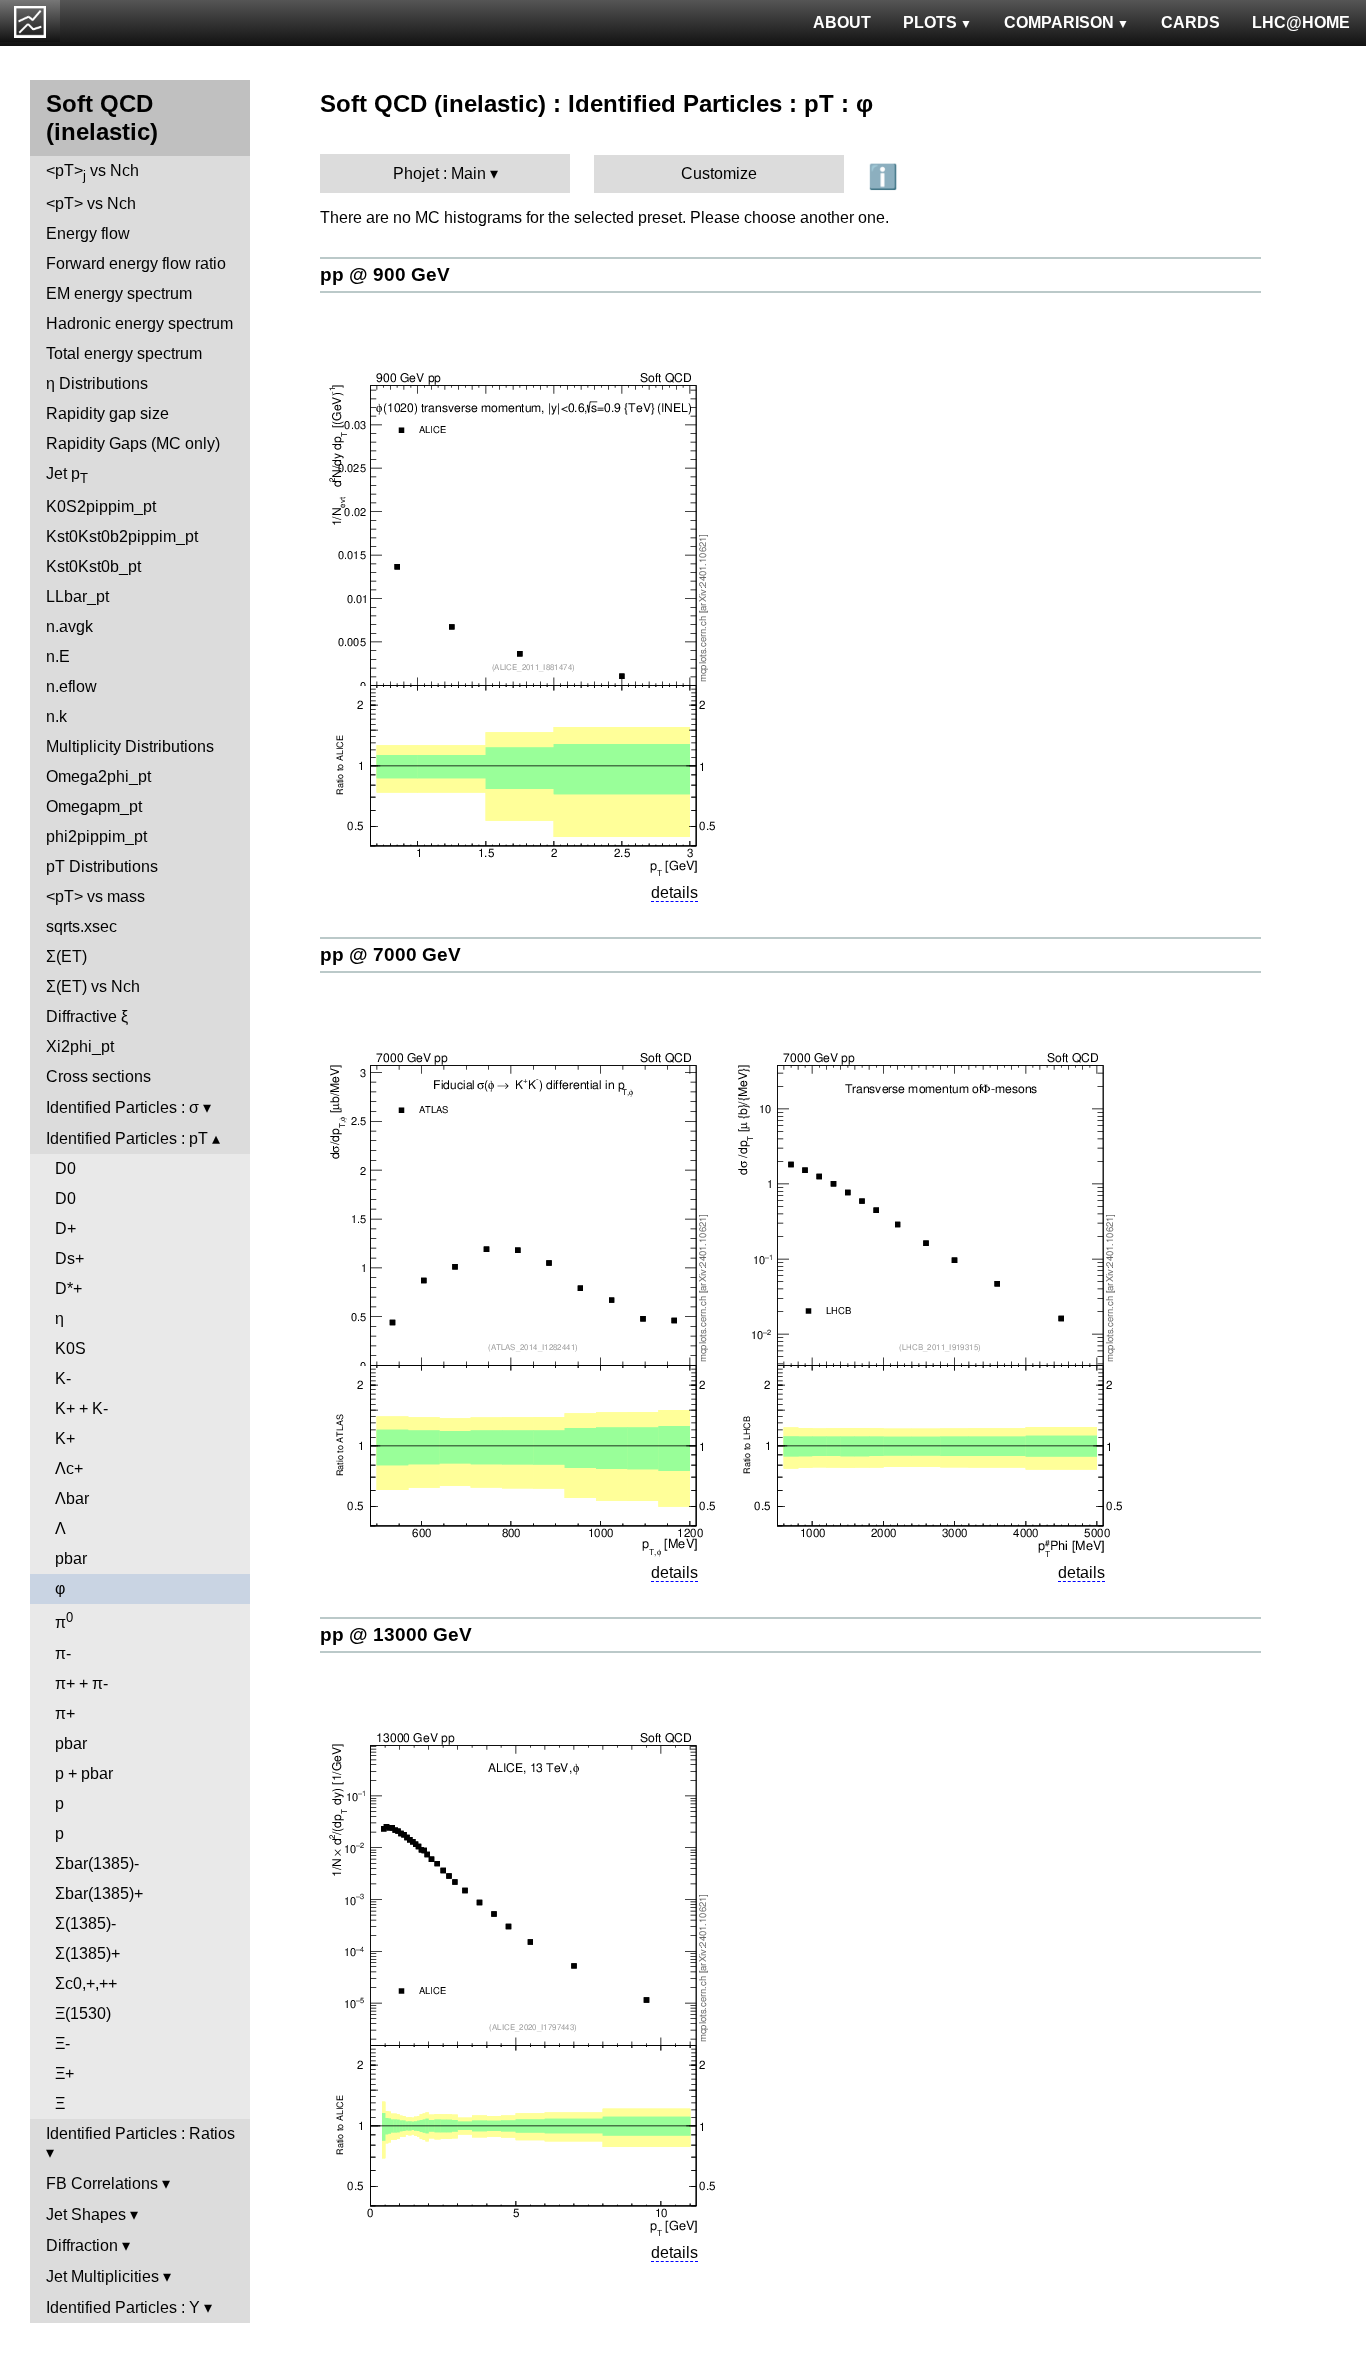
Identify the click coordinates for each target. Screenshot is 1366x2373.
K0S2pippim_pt (101, 506)
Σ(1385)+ (87, 1953)
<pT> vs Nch (92, 172)
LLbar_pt (77, 596)
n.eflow (71, 686)
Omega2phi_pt (98, 776)
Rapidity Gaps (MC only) (133, 443)
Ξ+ (64, 2073)
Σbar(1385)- (97, 1863)
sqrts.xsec (81, 926)
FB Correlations (102, 2183)
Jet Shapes (86, 2214)
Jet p (67, 475)
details (674, 892)
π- (63, 1653)
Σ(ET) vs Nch (93, 986)
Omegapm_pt (94, 806)
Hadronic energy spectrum (139, 323)
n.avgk (69, 626)
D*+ (68, 1288)
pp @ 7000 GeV (390, 954)
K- (63, 1378)
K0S (70, 1348)
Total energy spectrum (124, 353)
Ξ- (62, 2043)
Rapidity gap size (107, 413)
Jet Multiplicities (102, 2276)
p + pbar (84, 1773)
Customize (719, 173)
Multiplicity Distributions (130, 746)
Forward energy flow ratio (136, 263)
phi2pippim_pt (96, 836)
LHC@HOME (1301, 22)
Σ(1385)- (85, 1923)
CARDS (1190, 22)
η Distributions (97, 383)
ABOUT (842, 22)
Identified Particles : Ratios (140, 2133)
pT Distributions (102, 866)
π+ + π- (81, 1683)
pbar (71, 1558)
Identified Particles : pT (127, 1138)
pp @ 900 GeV (385, 274)
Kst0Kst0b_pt (93, 566)
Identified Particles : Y (123, 2307)
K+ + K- (81, 1408)
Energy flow (88, 233)
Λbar (72, 1498)
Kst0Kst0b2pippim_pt (122, 536)
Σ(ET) (66, 956)
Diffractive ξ (87, 1016)
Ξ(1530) (83, 2013)
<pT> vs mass (95, 896)
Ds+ (69, 1258)
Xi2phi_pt (80, 1046)
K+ (65, 1438)
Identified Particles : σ (122, 1107)
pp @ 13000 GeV (396, 1634)
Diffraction (82, 2245)
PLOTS (930, 22)
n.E (58, 656)
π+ (65, 1713)
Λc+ (69, 1468)
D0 (65, 1168)
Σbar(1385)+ (99, 1893)
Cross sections (98, 1076)
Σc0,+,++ (86, 1983)
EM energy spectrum (119, 293)
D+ (65, 1228)
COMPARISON (1059, 22)
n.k (56, 716)
